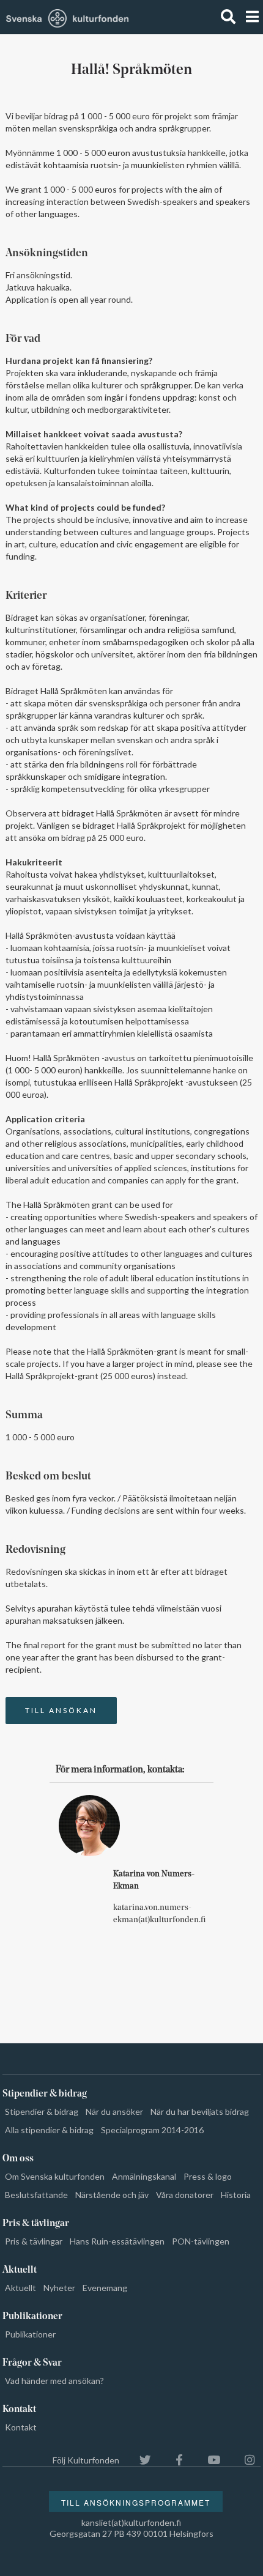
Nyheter (59, 2288)
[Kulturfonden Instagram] (243, 2460)
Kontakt (21, 2427)
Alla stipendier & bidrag (49, 2130)
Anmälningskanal (144, 2176)
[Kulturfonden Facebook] (173, 2460)
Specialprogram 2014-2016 (152, 2130)
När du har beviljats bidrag (200, 2112)
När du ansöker (114, 2112)
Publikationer (30, 2334)
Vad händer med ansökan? (54, 2381)
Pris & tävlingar (34, 2241)
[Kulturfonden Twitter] (139, 2460)
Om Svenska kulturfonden (55, 2176)
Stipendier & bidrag (42, 2112)
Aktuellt (20, 2288)
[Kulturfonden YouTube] (208, 2460)
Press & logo (208, 2176)
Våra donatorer (185, 2195)
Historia (236, 2195)
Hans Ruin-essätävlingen (117, 2241)
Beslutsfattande (36, 2195)
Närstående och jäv (112, 2195)
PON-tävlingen (201, 2241)
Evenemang (105, 2288)
